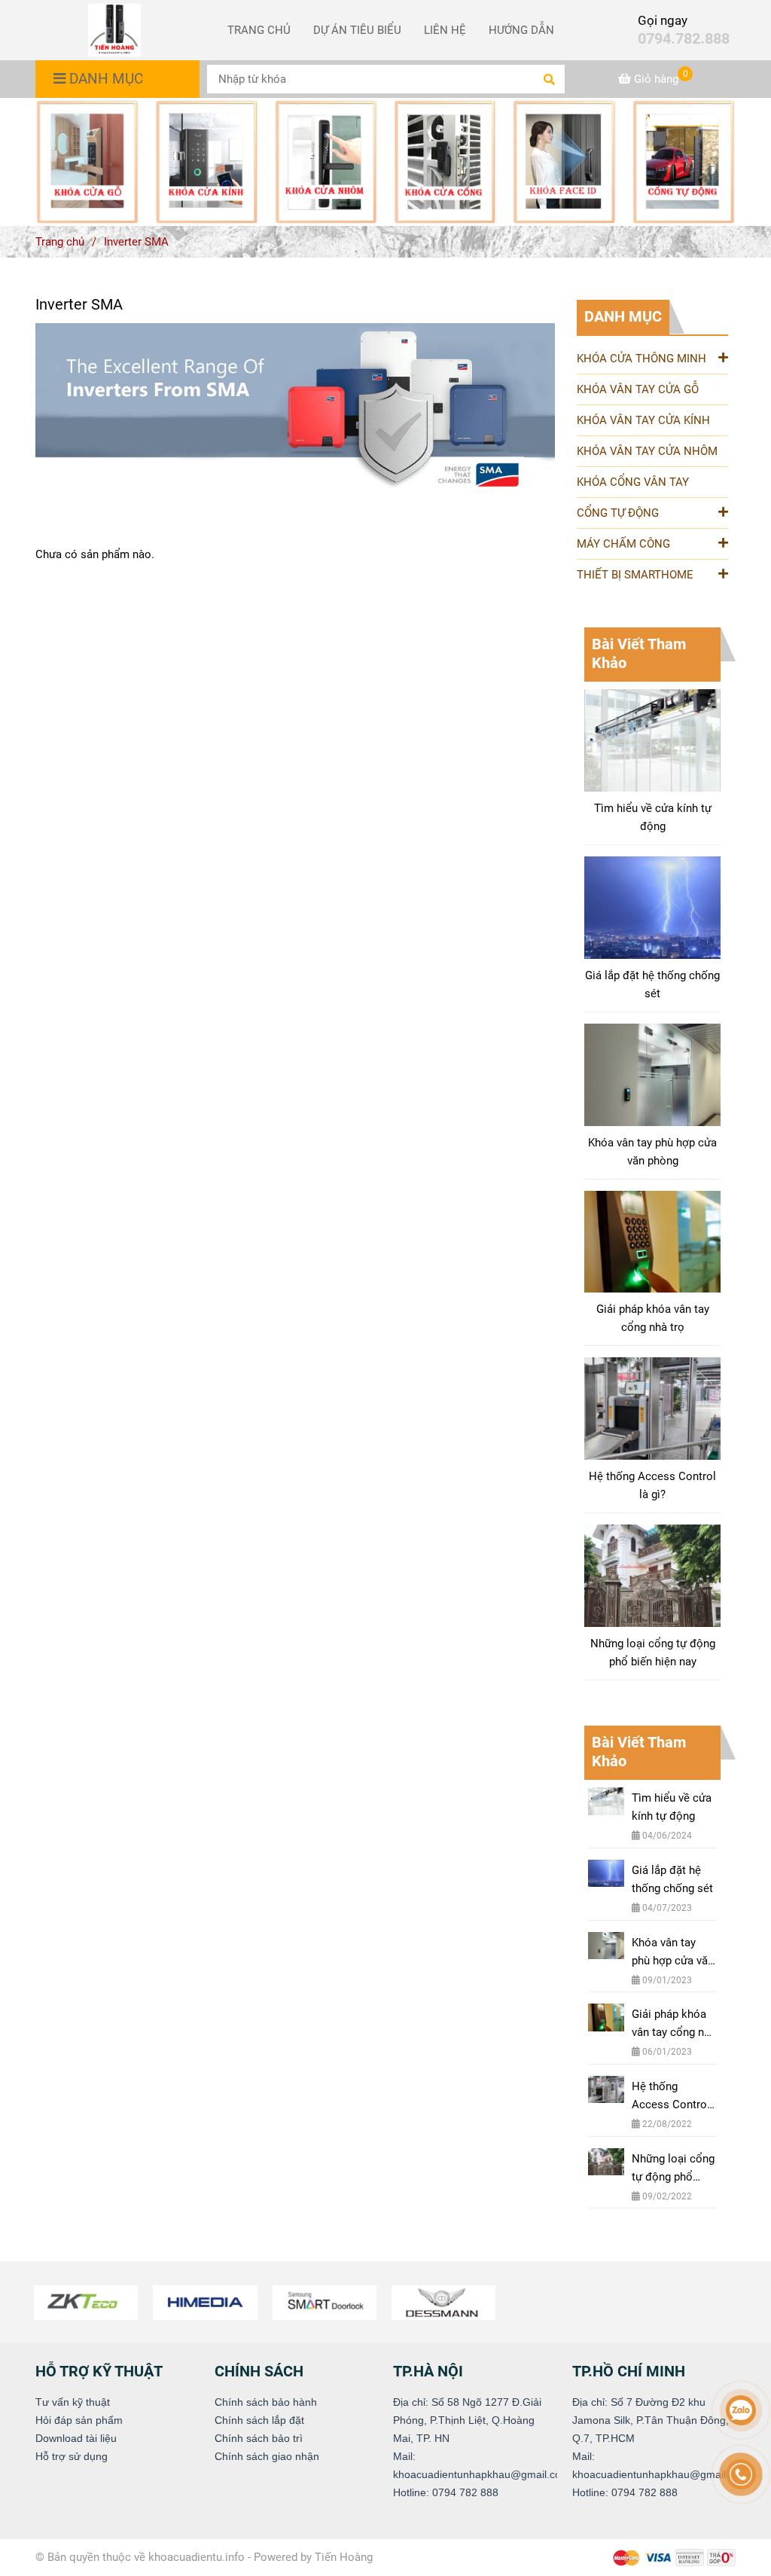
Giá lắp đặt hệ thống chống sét (652, 984)
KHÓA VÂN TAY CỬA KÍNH (643, 420)
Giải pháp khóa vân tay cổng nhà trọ (653, 1318)
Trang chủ (60, 242)
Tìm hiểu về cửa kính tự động (653, 817)
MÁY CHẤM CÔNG (623, 544)
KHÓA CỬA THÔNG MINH (641, 359)
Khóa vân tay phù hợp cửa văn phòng (652, 1152)
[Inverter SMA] (114, 30)
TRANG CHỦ (259, 30)
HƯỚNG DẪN (521, 30)
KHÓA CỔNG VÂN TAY (633, 482)
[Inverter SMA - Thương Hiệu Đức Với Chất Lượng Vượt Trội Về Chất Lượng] (87, 162)
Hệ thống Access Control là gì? (652, 1485)
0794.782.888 (684, 39)
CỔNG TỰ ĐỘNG (618, 513)
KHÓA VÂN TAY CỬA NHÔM (647, 451)
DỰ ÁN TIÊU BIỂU (357, 30)
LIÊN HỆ (445, 30)
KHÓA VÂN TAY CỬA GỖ (638, 389)
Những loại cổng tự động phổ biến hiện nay (653, 1653)
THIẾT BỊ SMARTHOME (635, 575)
